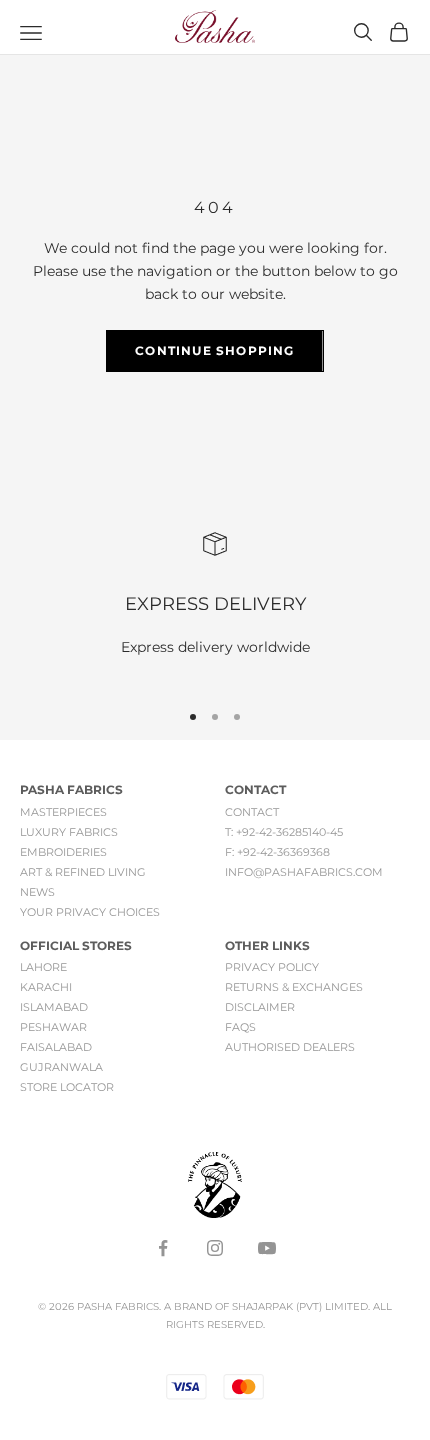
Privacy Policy (272, 967)
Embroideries (63, 852)
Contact (252, 812)
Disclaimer (260, 1007)
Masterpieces (63, 812)
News (37, 892)
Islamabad (54, 1007)
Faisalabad (56, 1047)
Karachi (46, 987)
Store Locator (67, 1087)
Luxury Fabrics (69, 832)
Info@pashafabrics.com (304, 872)
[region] (215, 607)
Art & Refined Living (83, 872)
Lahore (43, 967)
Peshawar (53, 1027)
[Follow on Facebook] (163, 1248)
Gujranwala (61, 1067)
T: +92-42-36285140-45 (284, 832)
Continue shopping (214, 350)
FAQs (240, 1027)
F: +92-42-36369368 (277, 852)
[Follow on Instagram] (215, 1248)
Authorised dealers (290, 1047)
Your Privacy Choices (90, 912)
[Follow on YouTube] (267, 1248)
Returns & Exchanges (294, 987)
